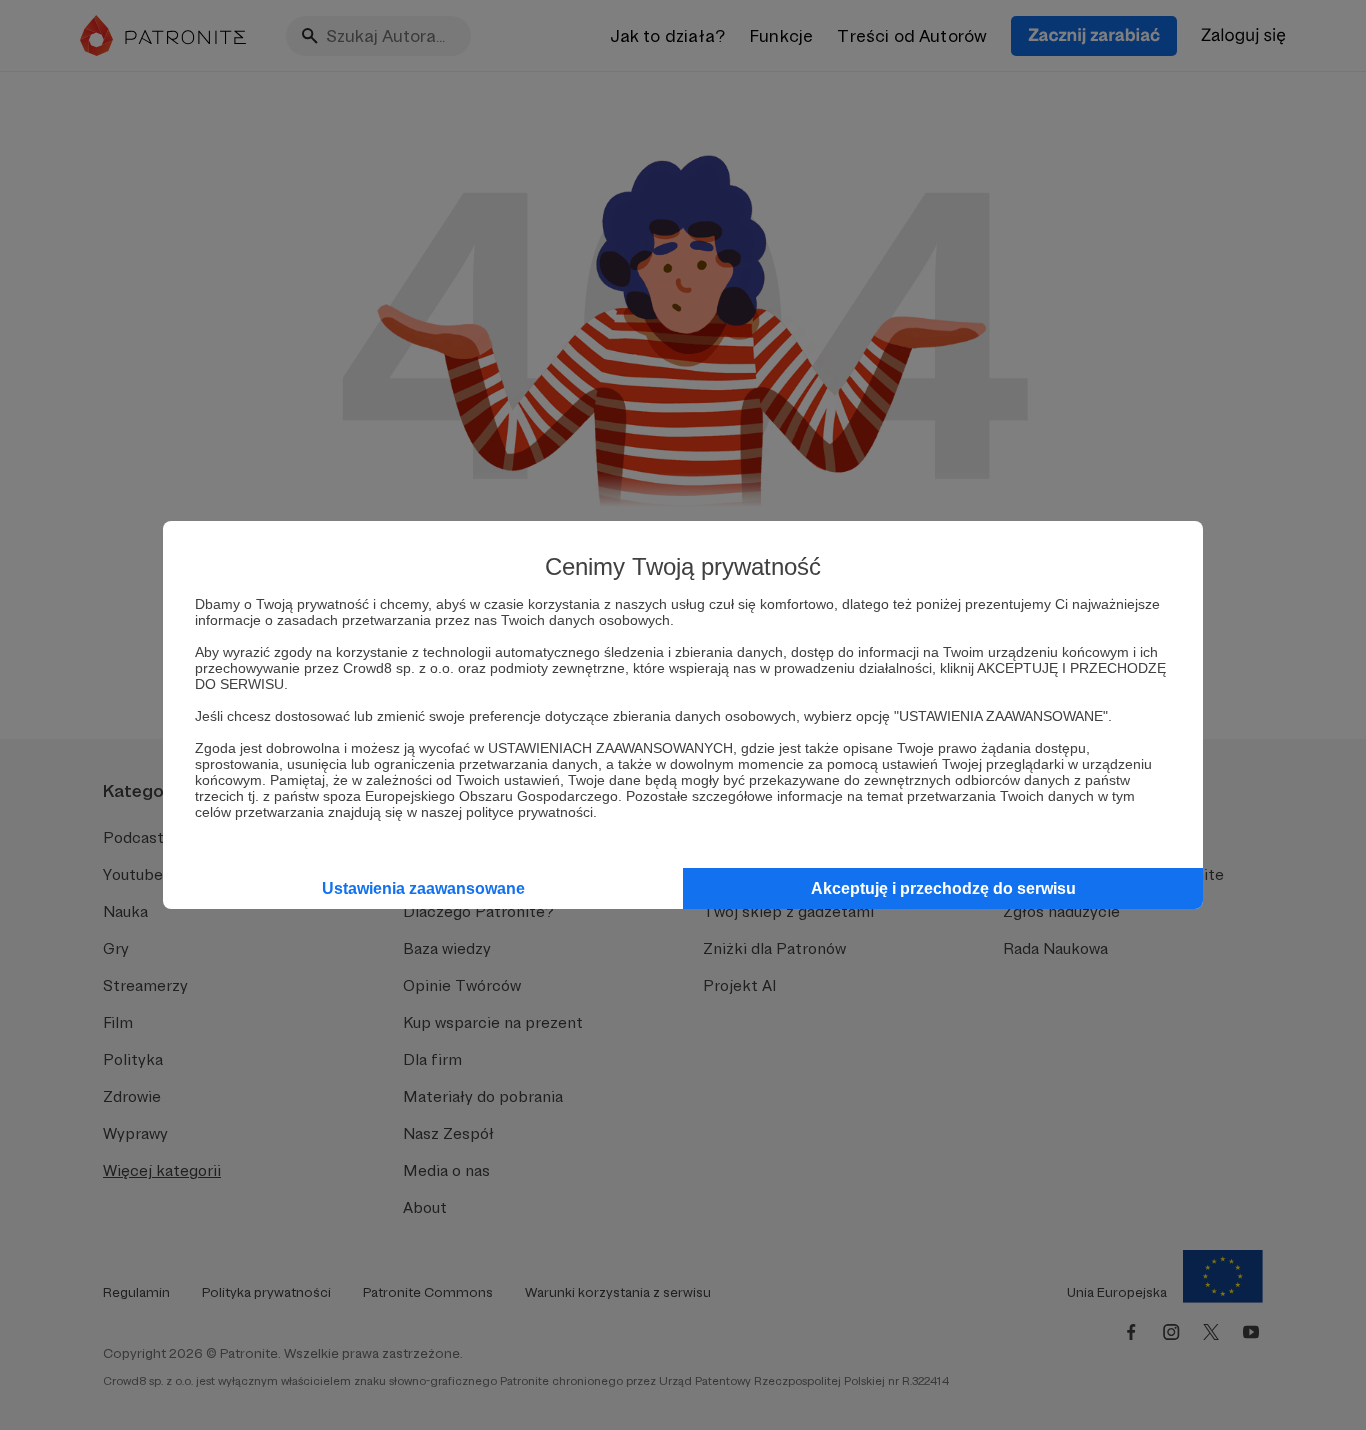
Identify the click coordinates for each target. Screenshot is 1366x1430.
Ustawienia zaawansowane (423, 888)
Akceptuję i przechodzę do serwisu (943, 888)
